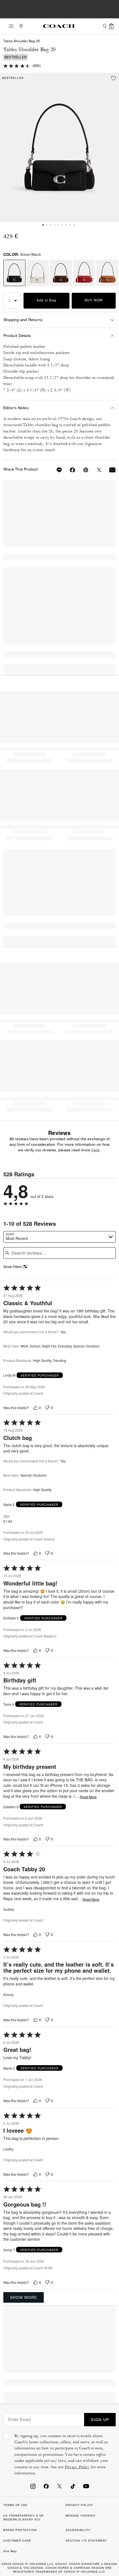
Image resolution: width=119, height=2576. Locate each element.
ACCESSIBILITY (78, 2530)
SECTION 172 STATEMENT (86, 2541)
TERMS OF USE (15, 2505)
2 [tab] (47, 225)
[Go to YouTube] (86, 2486)
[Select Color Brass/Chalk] (38, 273)
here (95, 1150)
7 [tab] (66, 225)
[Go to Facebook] (46, 2486)
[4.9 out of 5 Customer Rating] (17, 65)
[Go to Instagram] (33, 2486)
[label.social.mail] (109, 470)
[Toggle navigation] (9, 26)
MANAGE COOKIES (81, 2516)
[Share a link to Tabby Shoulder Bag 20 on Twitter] (96, 470)
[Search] (105, 26)
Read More (88, 1797)
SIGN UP (100, 2420)
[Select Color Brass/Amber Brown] (107, 273)
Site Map (10, 2551)
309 (37, 66)
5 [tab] (58, 225)
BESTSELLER (15, 57)
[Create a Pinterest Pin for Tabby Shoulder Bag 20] (82, 470)
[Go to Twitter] (59, 2486)
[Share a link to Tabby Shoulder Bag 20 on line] (56, 470)
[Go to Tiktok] (73, 2486)
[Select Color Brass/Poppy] (84, 273)
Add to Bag (47, 300)
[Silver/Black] (59, 147)
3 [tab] (51, 225)
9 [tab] (74, 225)
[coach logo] (59, 26)
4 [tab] (55, 225)
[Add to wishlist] (113, 78)
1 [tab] (43, 225)
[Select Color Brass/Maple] (61, 273)
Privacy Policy (77, 2467)
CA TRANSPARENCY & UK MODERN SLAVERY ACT (24, 2518)
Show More (24, 2297)
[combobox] (59, 1237)
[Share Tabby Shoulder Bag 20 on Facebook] (69, 470)
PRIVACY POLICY (79, 2505)
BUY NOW (94, 300)
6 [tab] (62, 225)
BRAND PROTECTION (20, 2530)
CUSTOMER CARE (17, 2541)
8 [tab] (70, 225)
